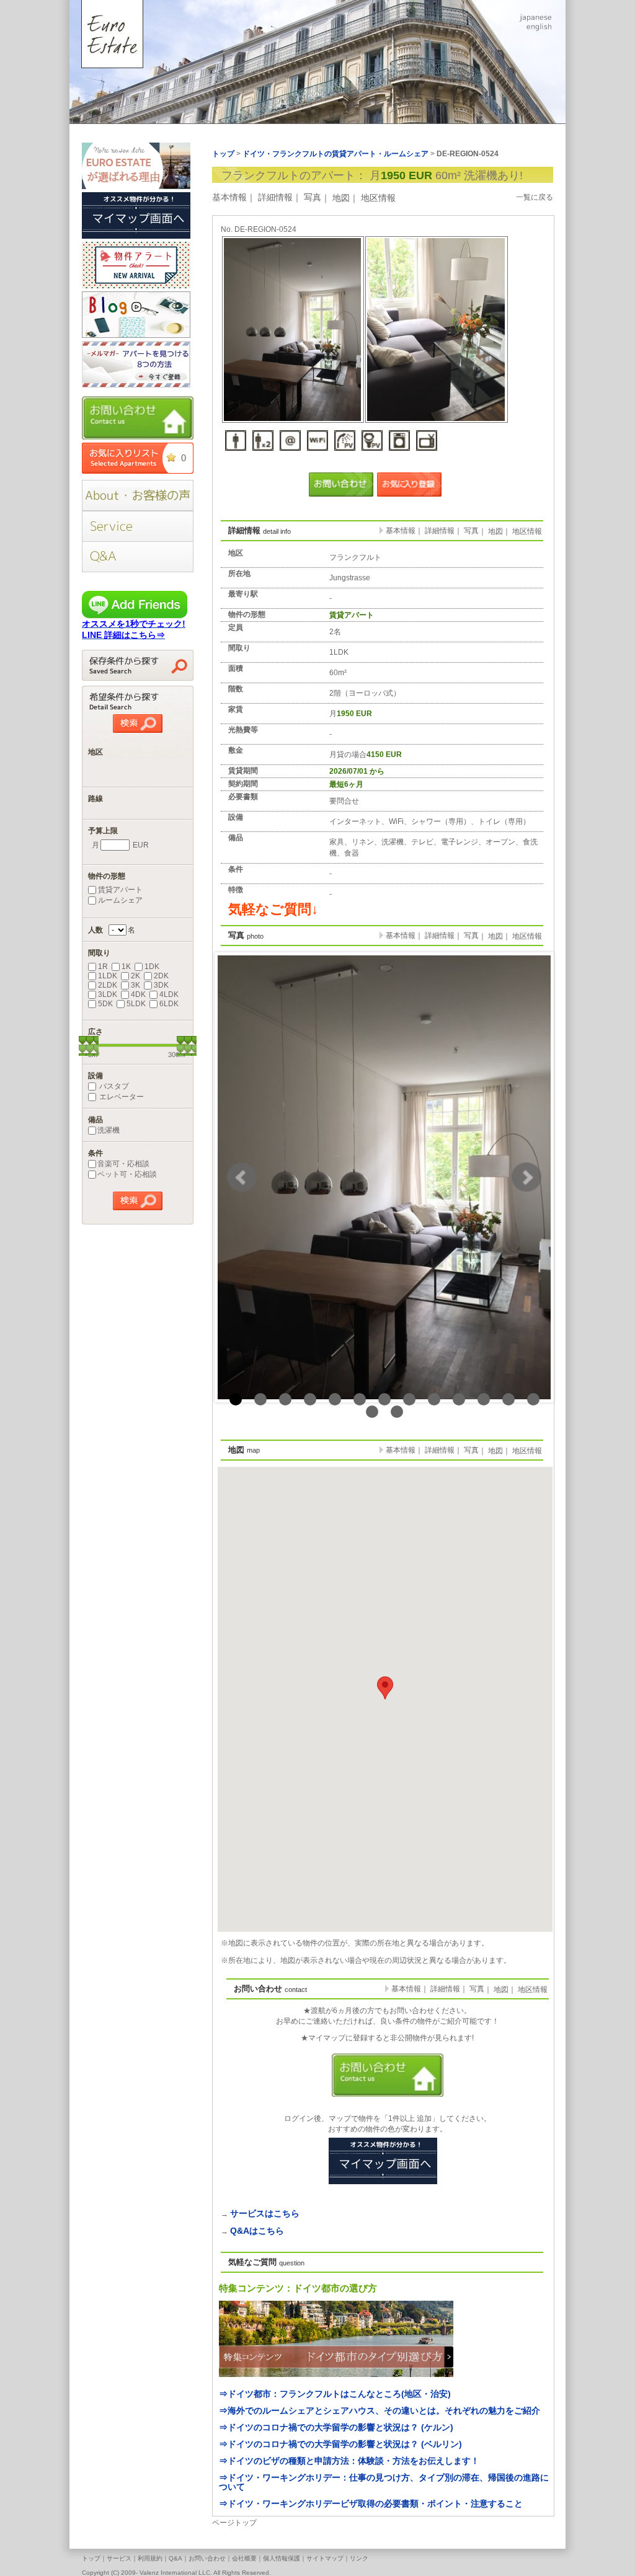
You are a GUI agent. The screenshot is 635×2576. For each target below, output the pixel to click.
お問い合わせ (207, 2558)
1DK (152, 967)
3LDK (108, 994)
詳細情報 (275, 197)
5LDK (136, 1004)
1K (126, 967)
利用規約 (150, 2558)
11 (484, 1399)
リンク (359, 2558)
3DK (161, 985)
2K (135, 976)
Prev (242, 1177)
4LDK (169, 994)
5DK (105, 1004)
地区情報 (378, 198)
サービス (119, 2558)
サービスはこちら (265, 2213)
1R (103, 967)
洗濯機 (109, 1130)
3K (135, 985)
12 (508, 1399)
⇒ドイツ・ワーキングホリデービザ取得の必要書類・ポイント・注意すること (371, 2503)
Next (526, 1177)
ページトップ (234, 2523)
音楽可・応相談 (123, 1164)
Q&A (175, 2558)
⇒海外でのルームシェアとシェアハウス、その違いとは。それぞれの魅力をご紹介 (380, 2410)
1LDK (108, 976)
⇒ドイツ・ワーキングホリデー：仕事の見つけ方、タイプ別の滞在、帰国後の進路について (384, 2482)
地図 (341, 198)
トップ (91, 2558)
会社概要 (244, 2558)
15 (397, 1412)
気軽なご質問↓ (273, 909)
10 (459, 1399)
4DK (138, 994)
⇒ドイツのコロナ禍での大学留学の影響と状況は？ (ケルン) (336, 2427)
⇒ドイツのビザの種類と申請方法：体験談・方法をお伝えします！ (349, 2461)
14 (372, 1412)
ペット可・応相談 (127, 1174)
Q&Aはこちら (257, 2231)
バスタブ (113, 1086)
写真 (313, 197)
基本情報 (229, 197)
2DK (161, 976)
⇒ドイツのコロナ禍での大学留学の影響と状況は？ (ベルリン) (340, 2444)
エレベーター (121, 1097)
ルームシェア (120, 900)
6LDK (169, 1004)
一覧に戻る (535, 197)
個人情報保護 (282, 2558)
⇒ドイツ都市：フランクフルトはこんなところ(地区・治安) (335, 2394)
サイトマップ (325, 2558)
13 (533, 1399)
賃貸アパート (120, 890)
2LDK (108, 985)
